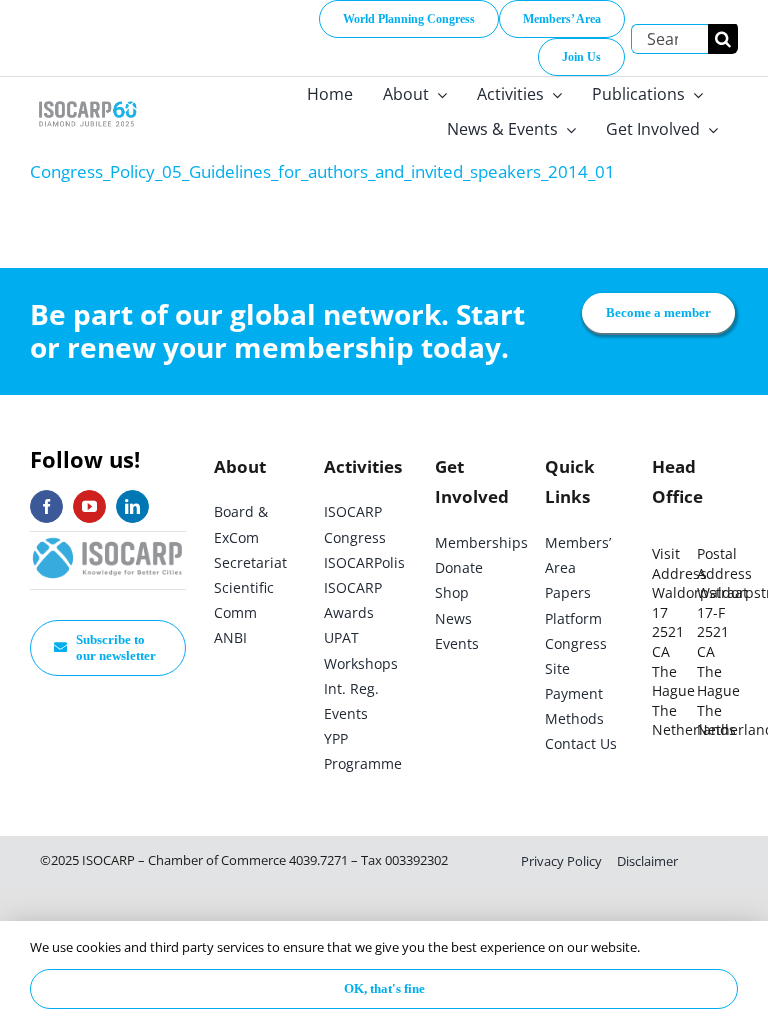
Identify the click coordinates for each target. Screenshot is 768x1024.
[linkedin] (132, 506)
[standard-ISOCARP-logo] (108, 540)
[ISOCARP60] (87, 100)
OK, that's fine (384, 988)
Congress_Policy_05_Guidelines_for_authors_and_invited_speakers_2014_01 (322, 171)
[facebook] (46, 506)
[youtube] (89, 506)
